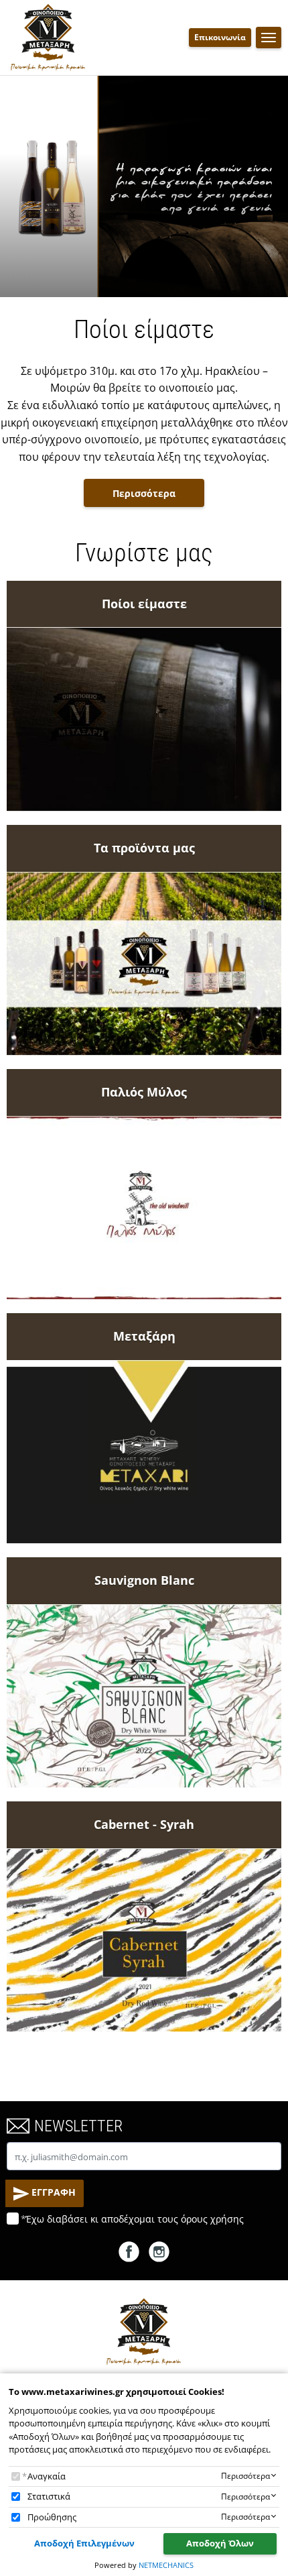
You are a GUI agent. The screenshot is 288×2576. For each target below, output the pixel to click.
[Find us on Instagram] (159, 2251)
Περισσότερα (144, 493)
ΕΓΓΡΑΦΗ (52, 2192)
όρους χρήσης (212, 2219)
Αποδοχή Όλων (220, 2543)
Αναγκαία (47, 2476)
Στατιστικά (49, 2496)
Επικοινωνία (220, 37)
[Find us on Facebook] (129, 2251)
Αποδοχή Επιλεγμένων (84, 2543)
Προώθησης (52, 2517)
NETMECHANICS (166, 2565)
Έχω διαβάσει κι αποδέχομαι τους (135, 2219)
